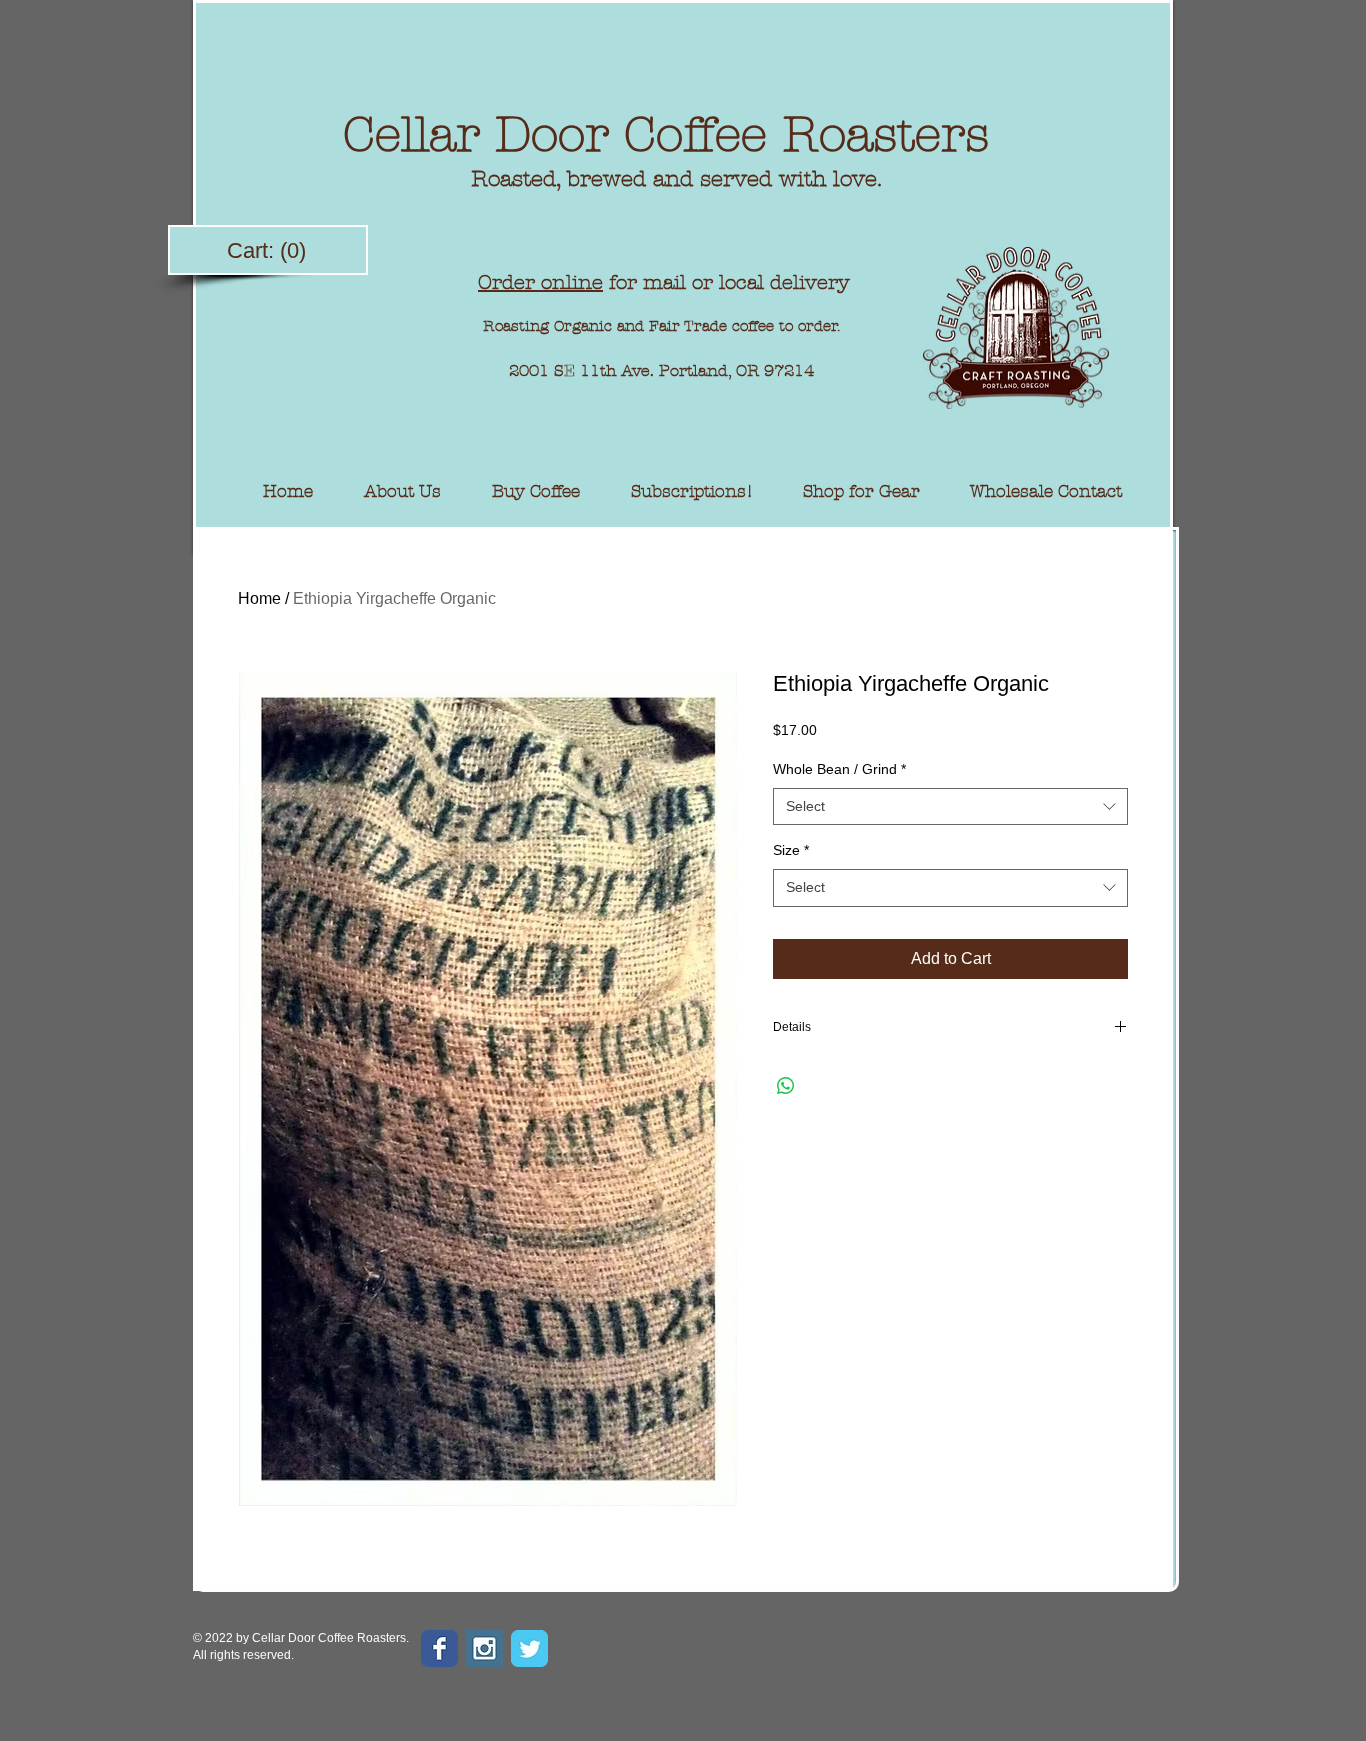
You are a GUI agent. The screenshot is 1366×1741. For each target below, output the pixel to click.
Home (259, 598)
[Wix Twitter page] (529, 1648)
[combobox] (950, 807)
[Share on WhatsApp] (786, 1086)
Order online (540, 282)
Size (791, 850)
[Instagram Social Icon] (484, 1648)
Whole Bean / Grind (839, 769)
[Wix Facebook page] (439, 1648)
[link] (269, 250)
